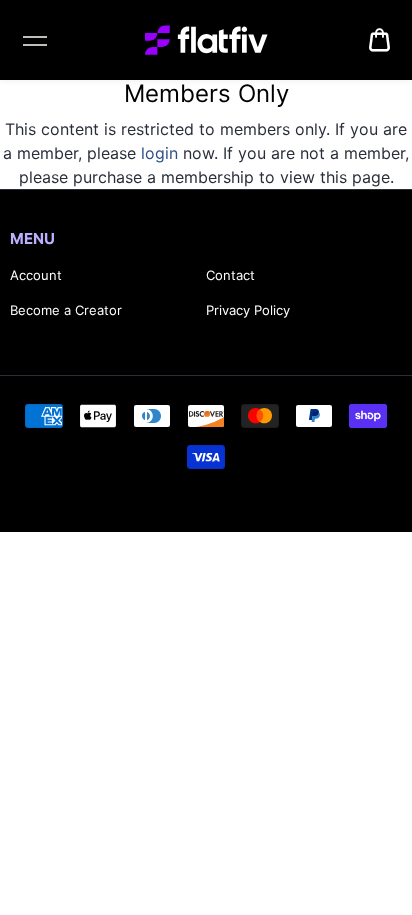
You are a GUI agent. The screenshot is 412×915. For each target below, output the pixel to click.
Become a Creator (66, 310)
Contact (230, 275)
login (159, 153)
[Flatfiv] (206, 40)
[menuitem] (379, 40)
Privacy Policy (248, 310)
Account (36, 275)
